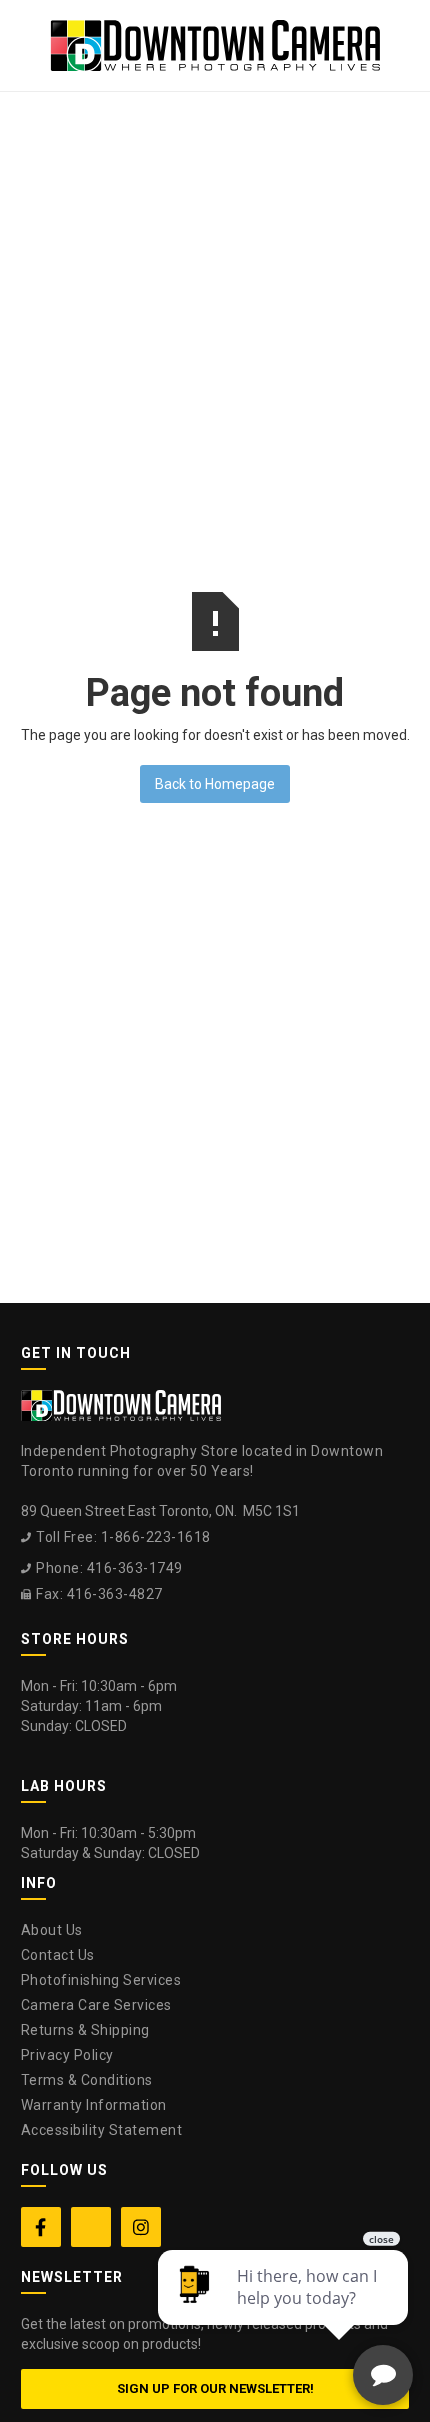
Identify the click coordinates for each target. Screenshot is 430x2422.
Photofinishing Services (101, 1980)
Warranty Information (94, 2105)
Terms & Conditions (87, 2080)
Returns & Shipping (85, 2030)
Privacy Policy (67, 2055)
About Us (52, 1930)
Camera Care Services (96, 2005)
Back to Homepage (215, 784)
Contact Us (58, 1955)
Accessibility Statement (102, 2130)
